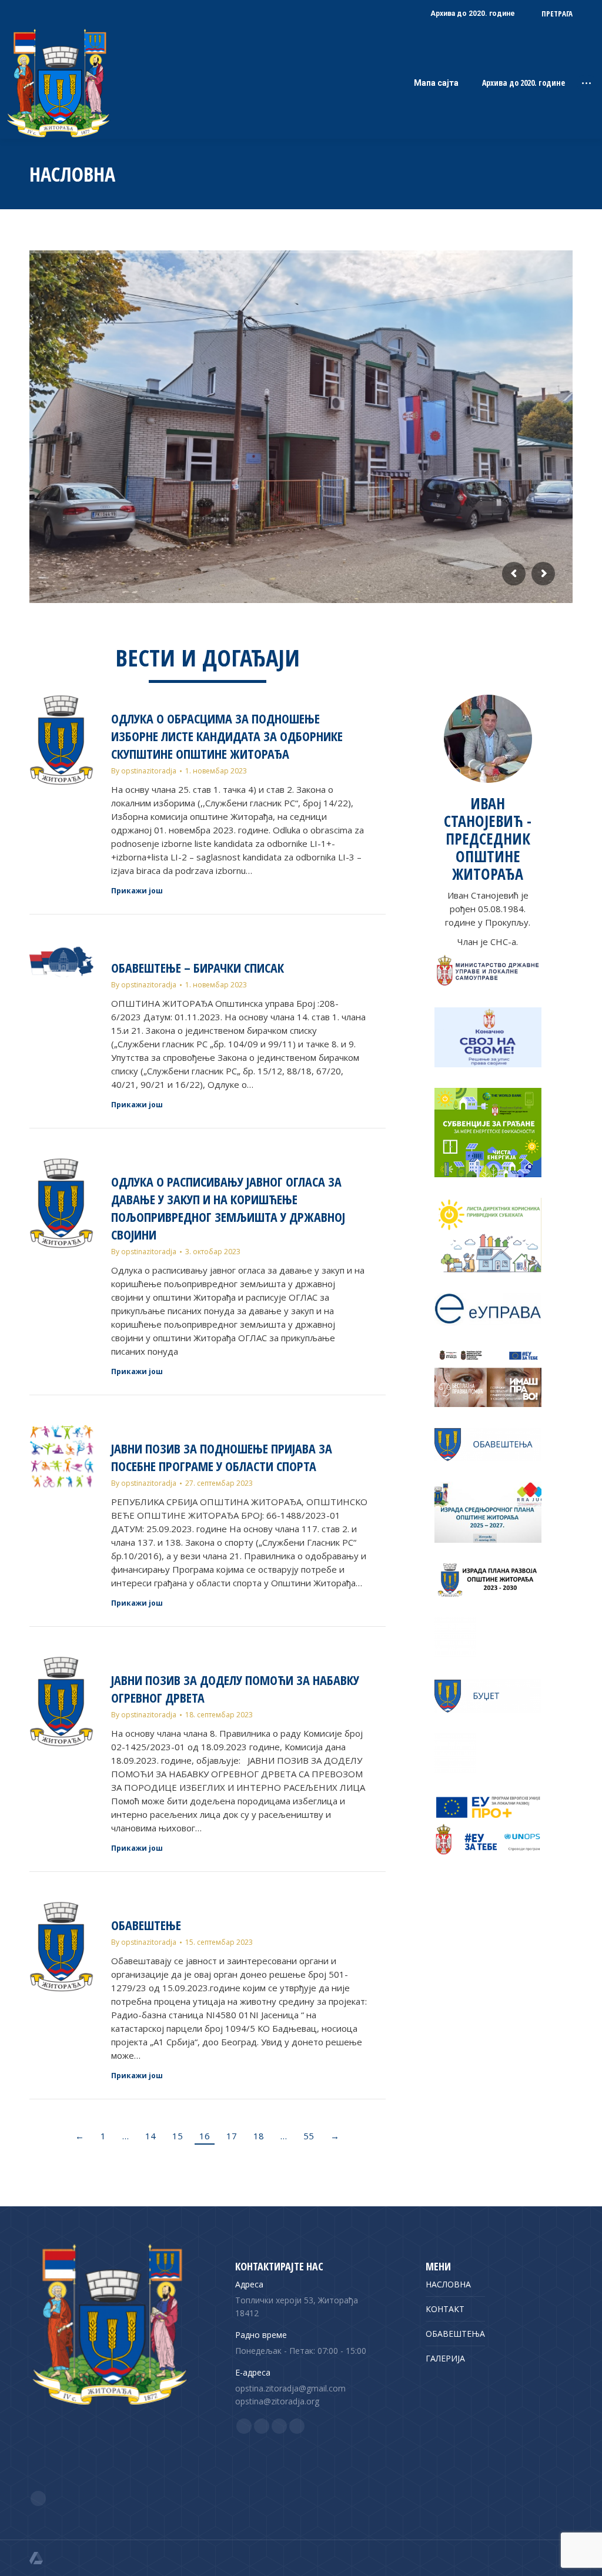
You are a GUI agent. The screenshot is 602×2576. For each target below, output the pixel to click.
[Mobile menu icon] (586, 83)
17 (232, 2136)
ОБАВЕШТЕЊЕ (146, 1925)
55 (309, 2136)
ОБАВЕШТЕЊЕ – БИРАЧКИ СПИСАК (198, 967)
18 (259, 2136)
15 (178, 2136)
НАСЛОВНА (448, 2284)
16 (205, 2136)
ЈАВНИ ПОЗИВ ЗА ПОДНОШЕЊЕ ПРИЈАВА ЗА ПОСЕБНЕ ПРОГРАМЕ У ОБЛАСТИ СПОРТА (222, 1457)
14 (150, 2136)
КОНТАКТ (445, 2309)
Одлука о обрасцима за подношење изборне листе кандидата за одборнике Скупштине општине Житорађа (227, 736)
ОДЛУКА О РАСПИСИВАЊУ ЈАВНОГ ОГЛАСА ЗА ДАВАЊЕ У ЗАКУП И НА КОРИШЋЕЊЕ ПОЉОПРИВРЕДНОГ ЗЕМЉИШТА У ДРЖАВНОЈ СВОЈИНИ (228, 1208)
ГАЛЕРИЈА (445, 2358)
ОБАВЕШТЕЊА (455, 2334)
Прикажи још (137, 891)
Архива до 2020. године (524, 83)
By (144, 771)
